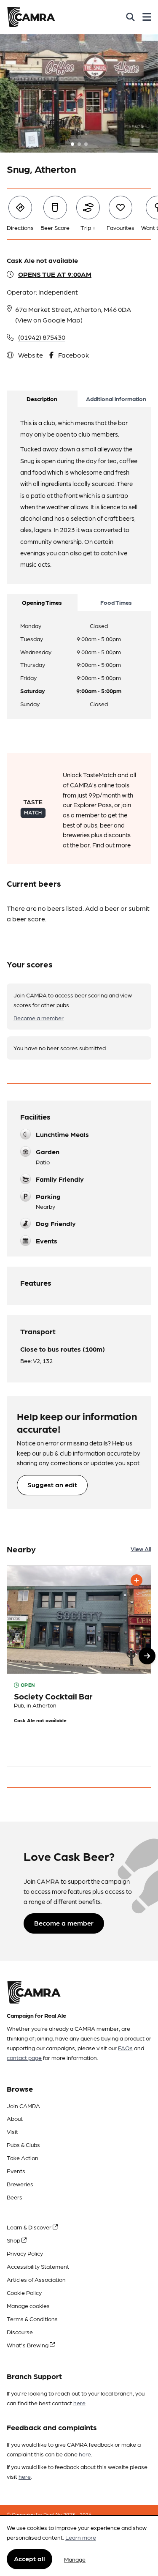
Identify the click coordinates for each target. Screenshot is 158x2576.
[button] (147, 1656)
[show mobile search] (130, 17)
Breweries (20, 2184)
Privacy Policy (25, 2253)
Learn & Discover (30, 2227)
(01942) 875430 (42, 337)
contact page (24, 2057)
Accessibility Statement (38, 2266)
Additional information (116, 399)
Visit (12, 2131)
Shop (14, 2240)
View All (141, 1549)
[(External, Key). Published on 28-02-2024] (79, 1666)
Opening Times (42, 602)
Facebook (74, 355)
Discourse (20, 2332)
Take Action (23, 2158)
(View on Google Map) (49, 320)
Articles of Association (36, 2279)
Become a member (39, 1018)
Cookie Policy (24, 2292)
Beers (15, 2197)
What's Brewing (28, 2345)
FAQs (125, 2048)
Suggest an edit (52, 1485)
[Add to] (137, 1580)
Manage (75, 2559)
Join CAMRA (23, 2106)
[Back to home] (31, 17)
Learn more (81, 2537)
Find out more (111, 845)
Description (42, 399)
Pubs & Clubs (23, 2144)
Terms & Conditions (32, 2319)
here (79, 2403)
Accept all (29, 2558)
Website (31, 355)
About (15, 2118)
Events (16, 2171)
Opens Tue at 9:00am (55, 274)
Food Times (116, 602)
